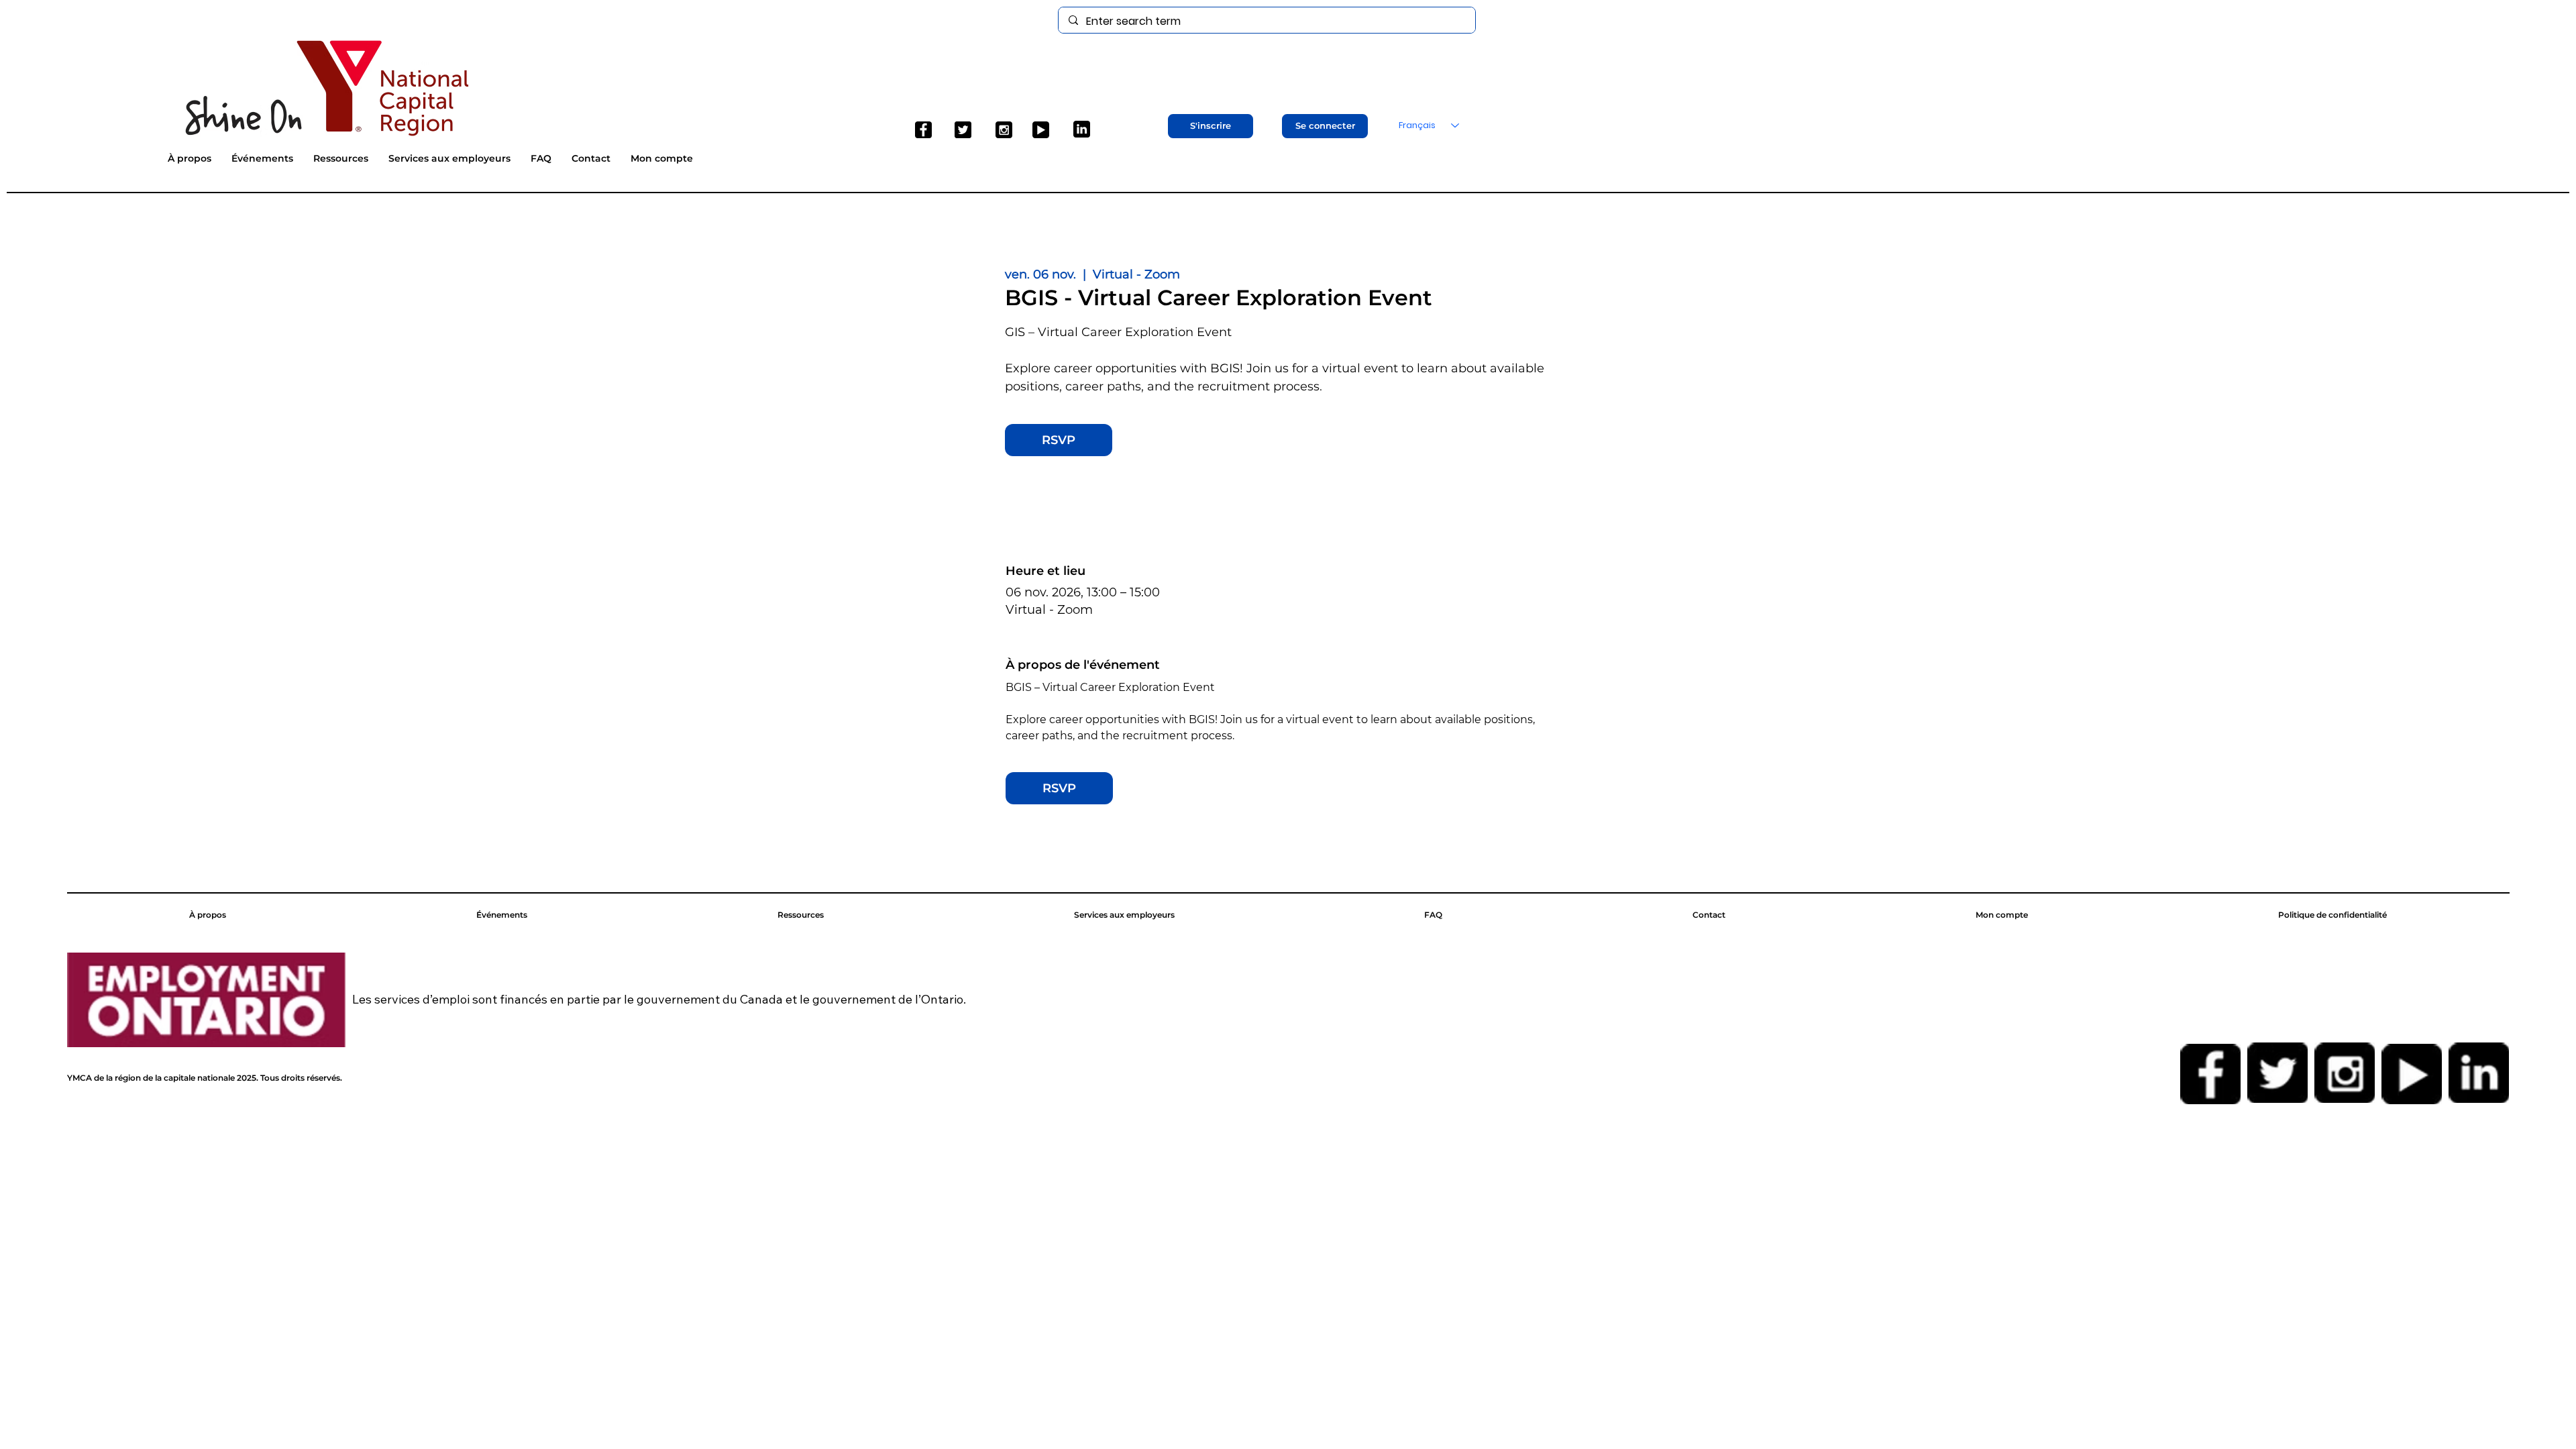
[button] (1211, 126)
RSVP (1059, 440)
